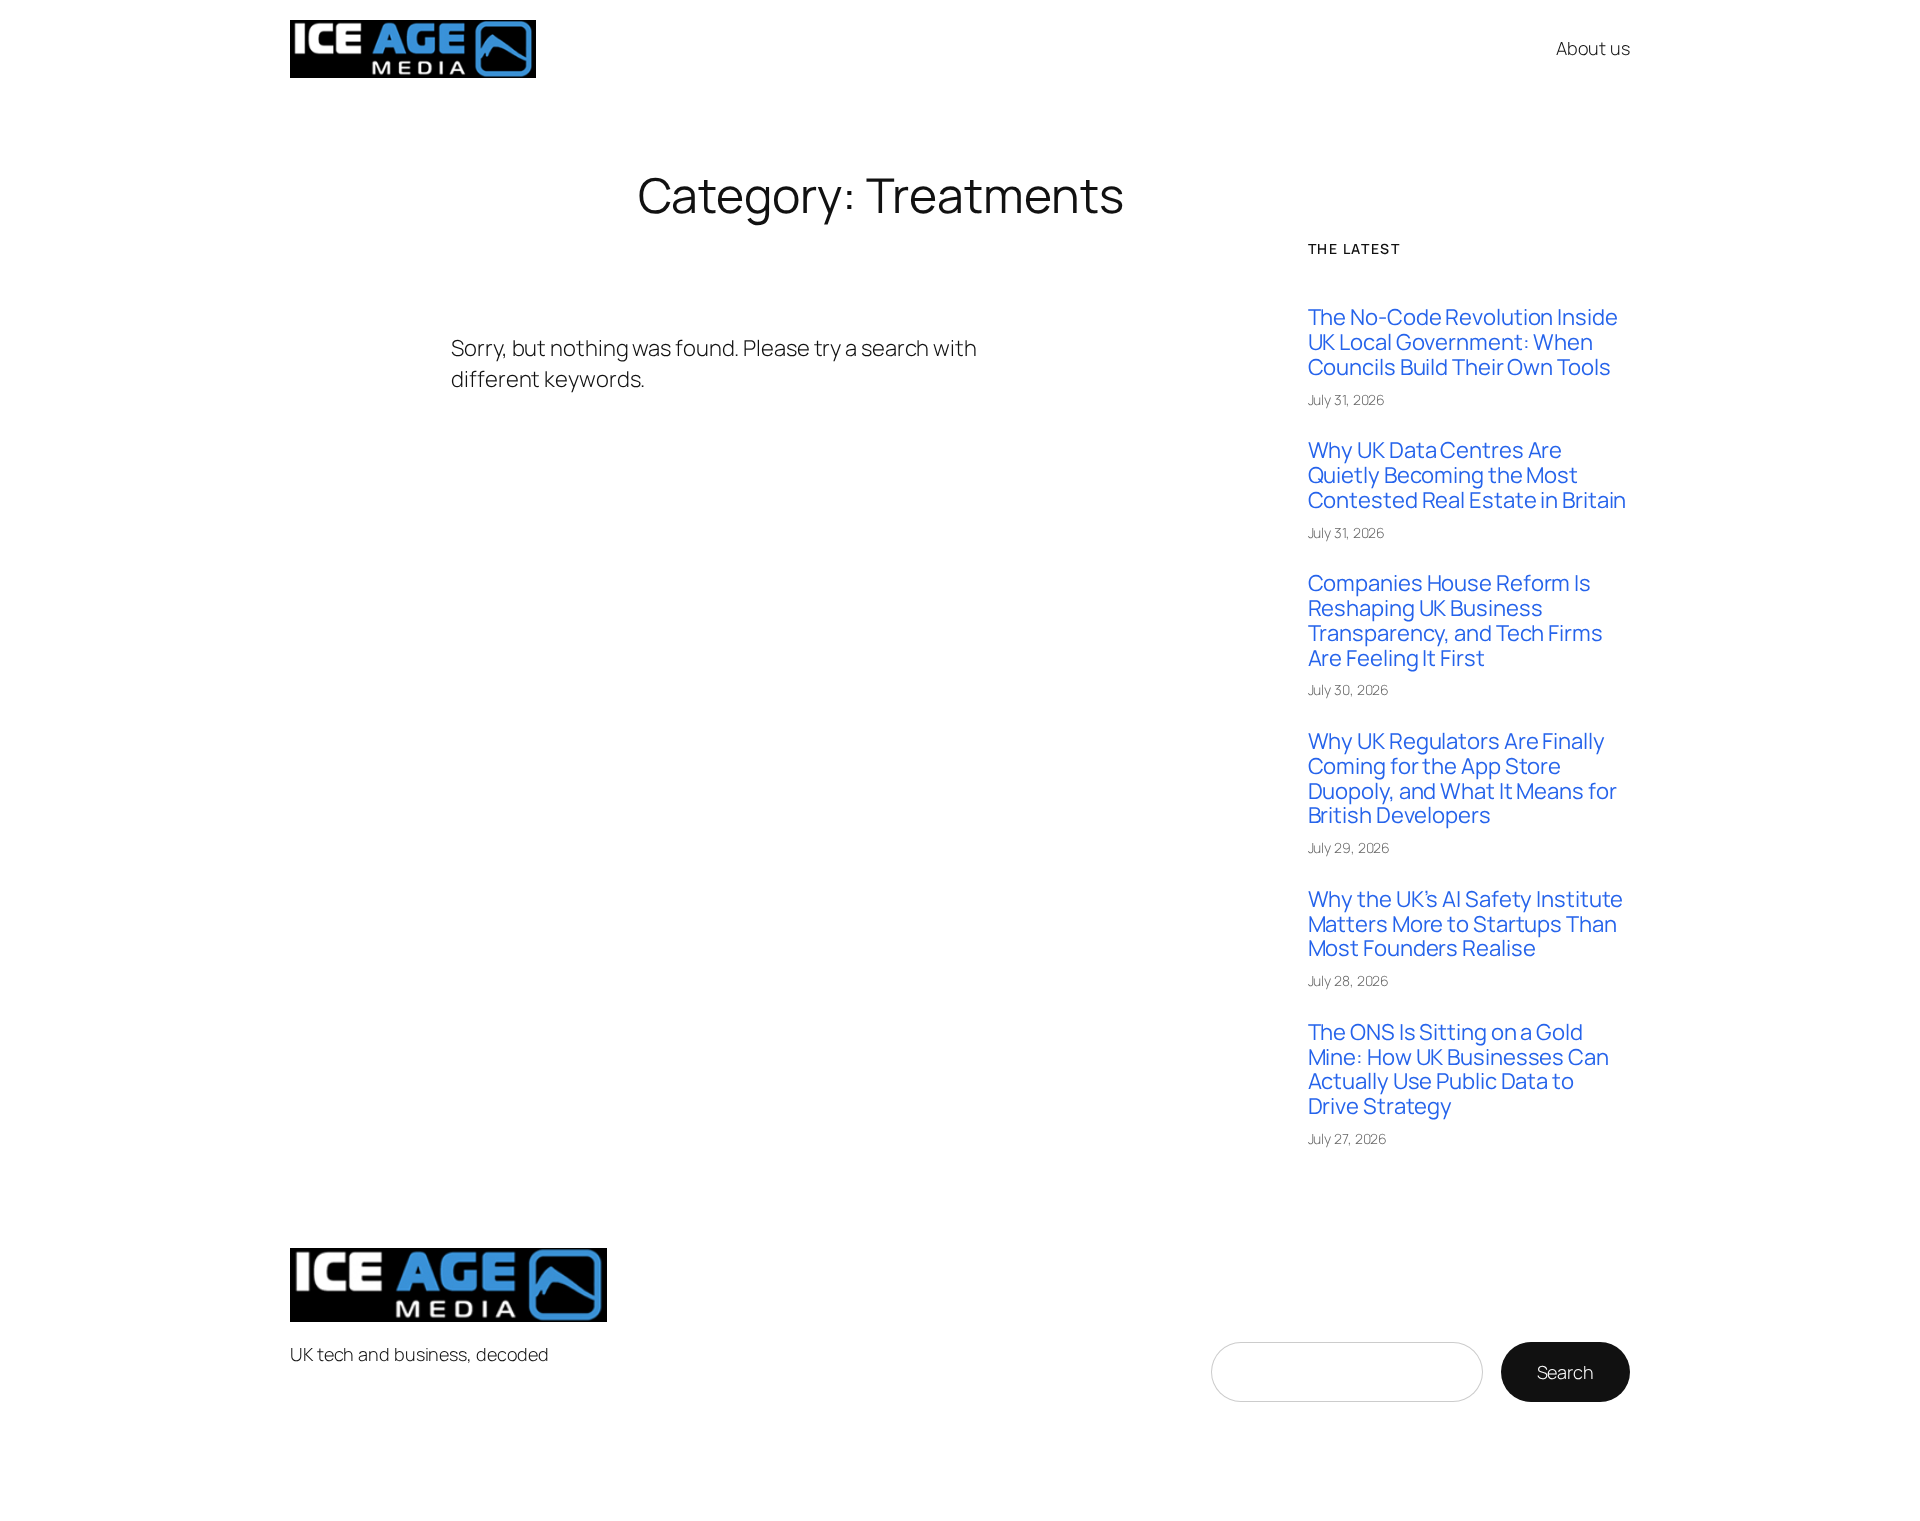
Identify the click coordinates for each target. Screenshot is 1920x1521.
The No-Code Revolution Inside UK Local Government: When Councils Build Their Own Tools (1463, 342)
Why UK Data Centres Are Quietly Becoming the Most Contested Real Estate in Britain (1467, 475)
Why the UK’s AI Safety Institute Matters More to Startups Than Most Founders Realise (1466, 924)
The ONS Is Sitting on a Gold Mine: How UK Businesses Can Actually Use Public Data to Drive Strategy (1458, 1069)
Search (1565, 1372)
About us (1593, 48)
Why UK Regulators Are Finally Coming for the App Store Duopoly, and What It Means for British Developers (1462, 778)
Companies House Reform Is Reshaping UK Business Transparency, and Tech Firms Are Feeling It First (1455, 620)
